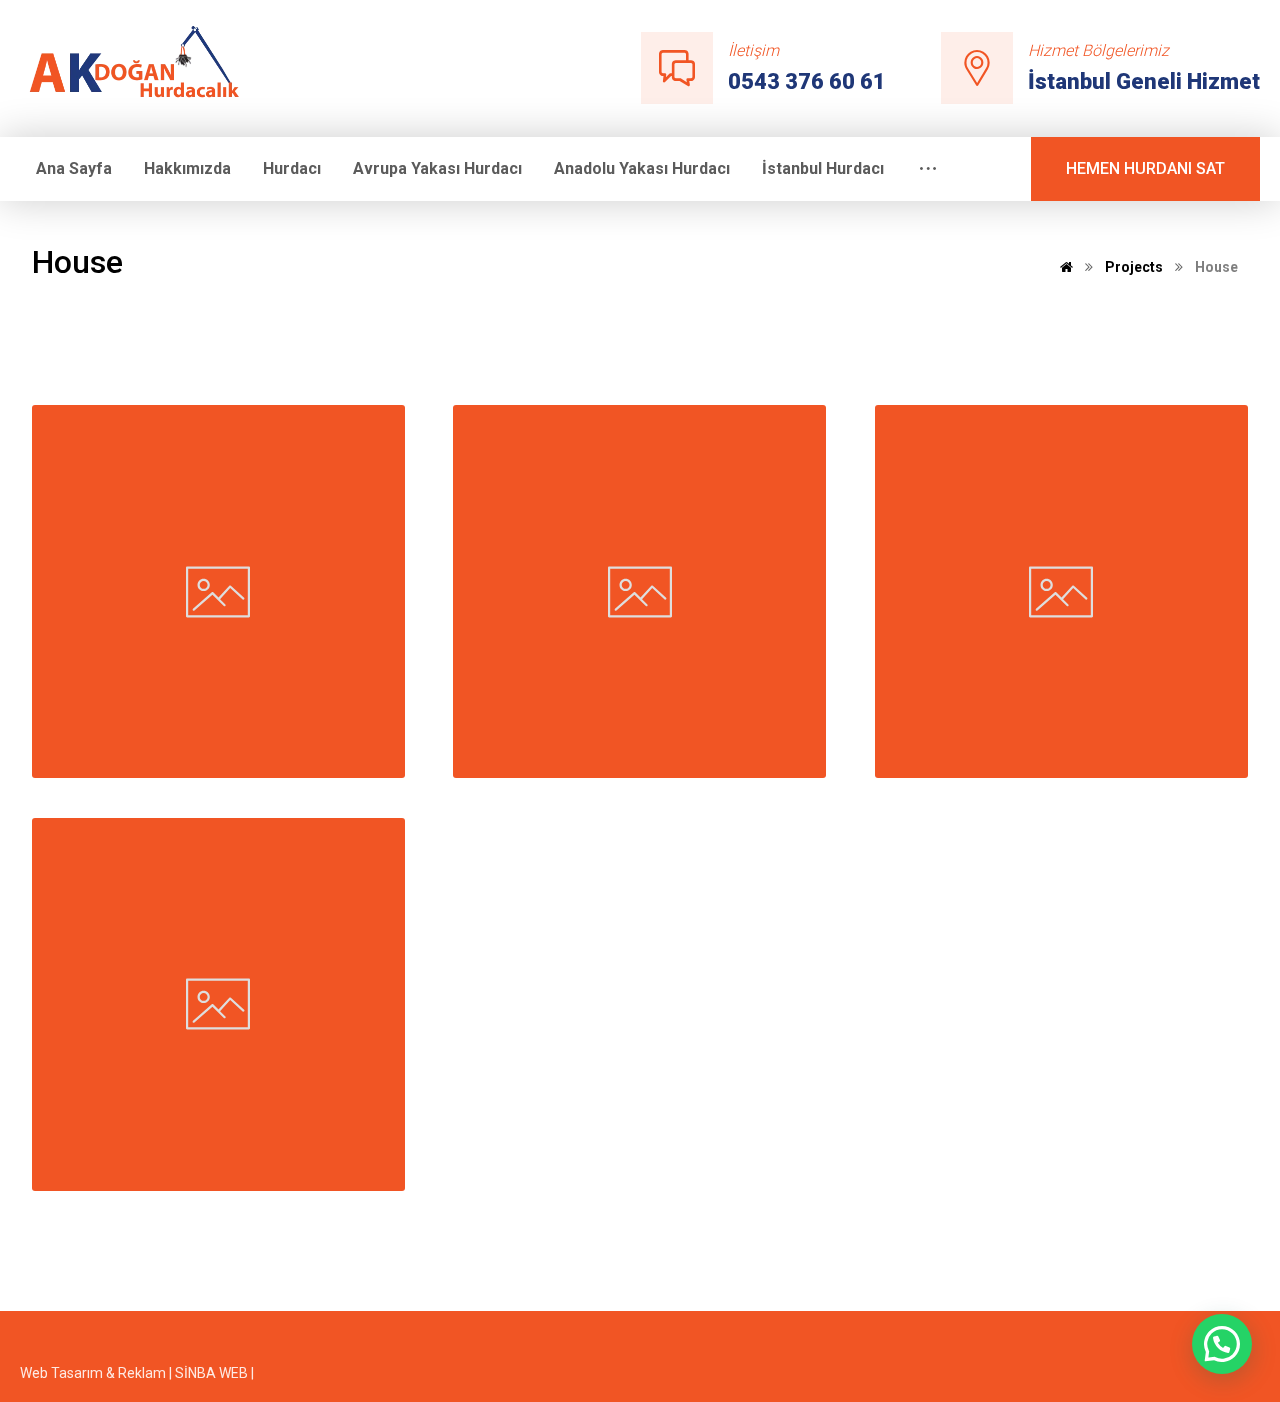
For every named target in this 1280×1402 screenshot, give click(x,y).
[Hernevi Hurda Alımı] (143, 66)
